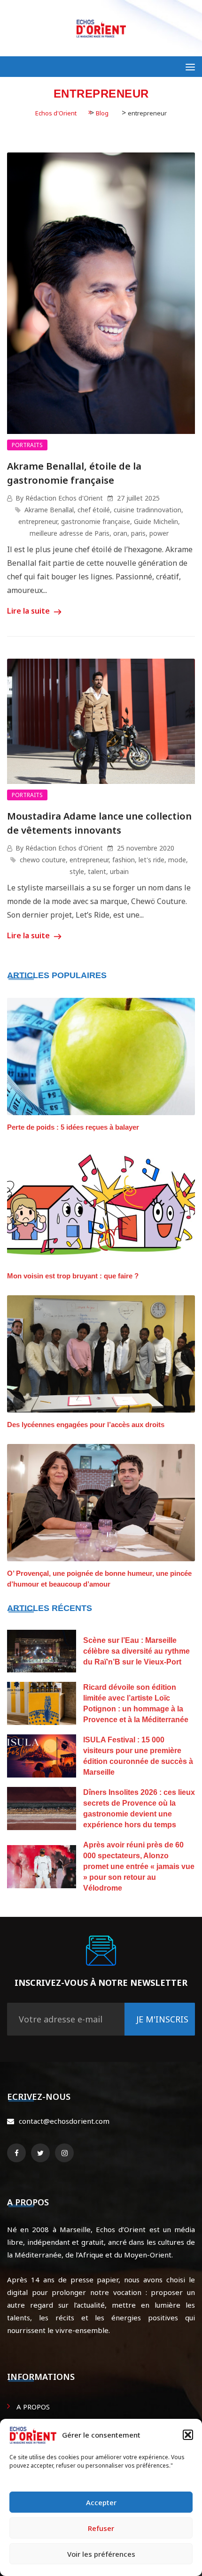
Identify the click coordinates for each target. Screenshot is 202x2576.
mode (177, 860)
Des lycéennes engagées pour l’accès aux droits (86, 1425)
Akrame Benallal (49, 510)
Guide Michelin (156, 521)
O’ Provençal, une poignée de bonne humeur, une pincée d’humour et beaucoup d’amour (99, 1579)
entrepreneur (38, 521)
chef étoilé (94, 510)
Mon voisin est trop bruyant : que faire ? (73, 1276)
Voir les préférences (101, 2554)
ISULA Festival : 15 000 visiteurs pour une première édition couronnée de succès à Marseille (138, 1756)
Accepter (101, 2502)
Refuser (101, 2528)
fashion (124, 860)
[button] (188, 2435)
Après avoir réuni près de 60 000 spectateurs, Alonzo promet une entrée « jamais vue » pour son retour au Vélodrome (139, 1866)
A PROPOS (33, 2407)
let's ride (151, 860)
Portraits (27, 445)
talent (97, 871)
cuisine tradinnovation (148, 510)
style (77, 871)
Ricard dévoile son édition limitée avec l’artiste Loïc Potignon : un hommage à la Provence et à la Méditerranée (136, 1703)
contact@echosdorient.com (64, 2121)
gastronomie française (96, 521)
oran (120, 533)
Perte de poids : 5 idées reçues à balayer (73, 1127)
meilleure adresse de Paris (70, 533)
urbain (119, 871)
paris (138, 533)
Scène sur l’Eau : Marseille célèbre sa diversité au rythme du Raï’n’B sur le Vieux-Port (136, 1651)
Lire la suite (29, 611)
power (159, 533)
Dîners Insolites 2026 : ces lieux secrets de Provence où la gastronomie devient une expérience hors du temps (139, 1809)
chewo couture (43, 860)
